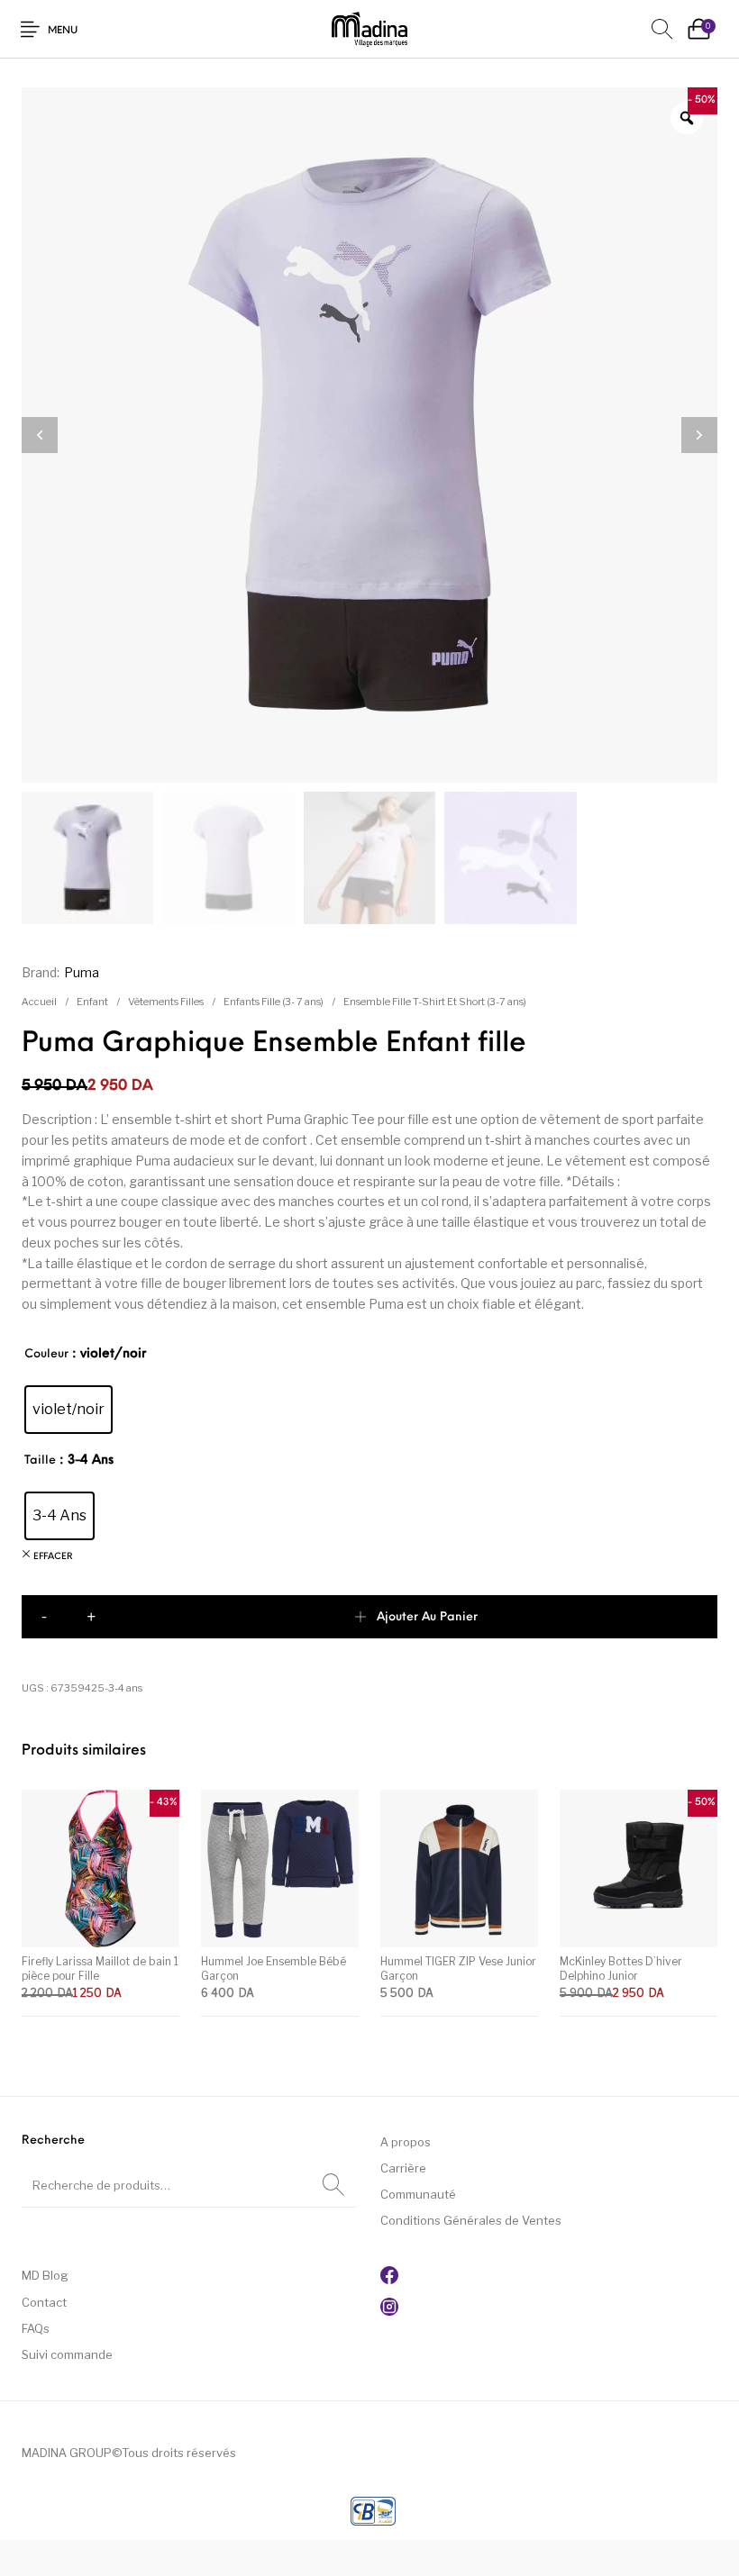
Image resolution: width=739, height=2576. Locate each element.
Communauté (418, 2194)
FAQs (36, 2328)
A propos (406, 2142)
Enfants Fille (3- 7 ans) (274, 1002)
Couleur (46, 1354)
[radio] (68, 1410)
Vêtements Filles (166, 1002)
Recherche (333, 2185)
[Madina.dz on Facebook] (389, 2280)
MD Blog (45, 2275)
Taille (40, 1460)
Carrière (403, 2168)
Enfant (92, 1002)
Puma (82, 972)
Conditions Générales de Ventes (471, 2220)
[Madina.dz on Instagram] (389, 2311)
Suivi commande (67, 2354)
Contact (44, 2302)
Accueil (39, 1002)
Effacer (53, 1557)
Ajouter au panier (427, 1617)
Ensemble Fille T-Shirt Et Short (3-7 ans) (435, 1002)
